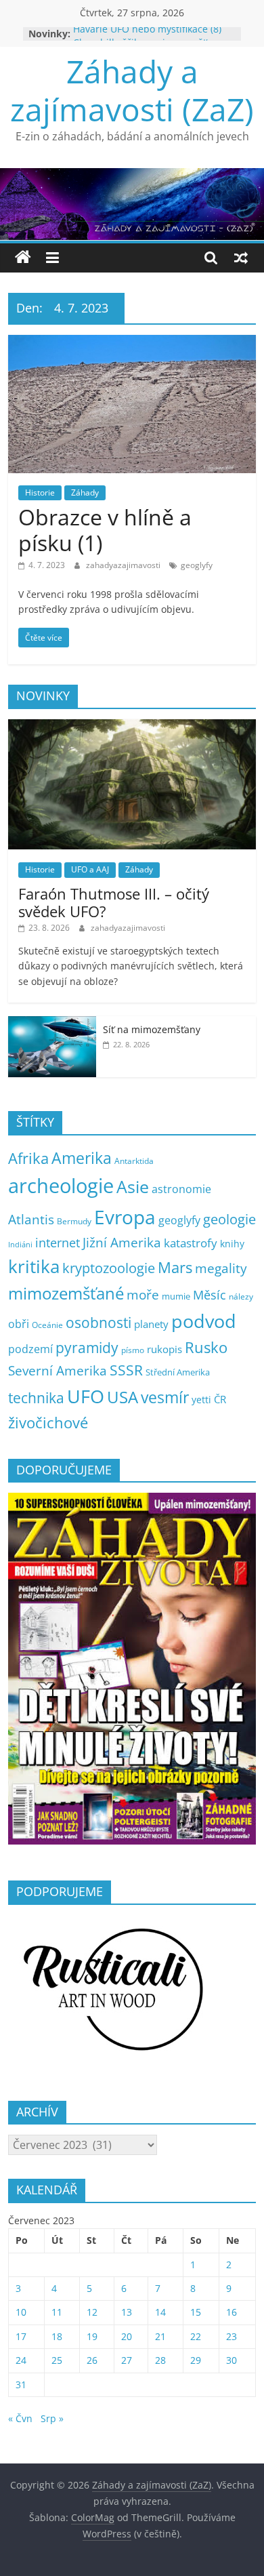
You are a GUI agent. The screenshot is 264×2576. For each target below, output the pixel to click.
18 (57, 2336)
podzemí (30, 1349)
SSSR (126, 1370)
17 (21, 2336)
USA (123, 1397)
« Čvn (20, 2418)
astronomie (181, 1189)
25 (57, 2360)
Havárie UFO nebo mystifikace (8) (147, 34)
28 (160, 2360)
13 (127, 2312)
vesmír (165, 1397)
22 (196, 2336)
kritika (34, 1267)
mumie (176, 1296)
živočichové (48, 1423)
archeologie (61, 1186)
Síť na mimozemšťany (152, 1029)
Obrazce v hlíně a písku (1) (105, 530)
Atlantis (31, 1219)
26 (92, 2360)
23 (232, 2336)
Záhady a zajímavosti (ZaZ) (132, 90)
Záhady (85, 492)
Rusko (206, 1347)
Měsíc (210, 1295)
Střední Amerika (178, 1372)
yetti (201, 1400)
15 (196, 2312)
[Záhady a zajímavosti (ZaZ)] (23, 258)
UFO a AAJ (90, 869)
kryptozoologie (109, 1268)
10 (21, 2312)
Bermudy (74, 1221)
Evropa (125, 1217)
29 (196, 2360)
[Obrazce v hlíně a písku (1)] (132, 343)
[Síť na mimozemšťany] (52, 1023)
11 (57, 2312)
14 (160, 2312)
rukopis (164, 1349)
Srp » (52, 2418)
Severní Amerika (58, 1371)
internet (58, 1243)
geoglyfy (197, 565)
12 (92, 2312)
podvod (204, 1321)
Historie (40, 492)
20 (127, 2336)
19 (92, 2336)
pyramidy (87, 1347)
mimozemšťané (66, 1293)
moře (143, 1295)
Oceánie (47, 1325)
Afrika (28, 1158)
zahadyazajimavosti (124, 565)
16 (232, 2312)
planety (151, 1324)
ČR (220, 1399)
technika (36, 1398)
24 (21, 2360)
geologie (229, 1219)
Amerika (82, 1158)
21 (160, 2336)
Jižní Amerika (122, 1242)
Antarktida (134, 1161)
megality (221, 1268)
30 (232, 2360)
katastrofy (191, 1243)
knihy (232, 1244)
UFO (86, 1396)
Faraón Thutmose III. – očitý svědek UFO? (114, 902)
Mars (175, 1267)
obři (19, 1324)
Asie (133, 1186)
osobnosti (98, 1323)
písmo (133, 1350)
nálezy (241, 1296)
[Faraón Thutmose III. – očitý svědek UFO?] (132, 726)
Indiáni (20, 1245)
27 (127, 2360)
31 (21, 2384)
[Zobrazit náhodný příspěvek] (241, 258)
